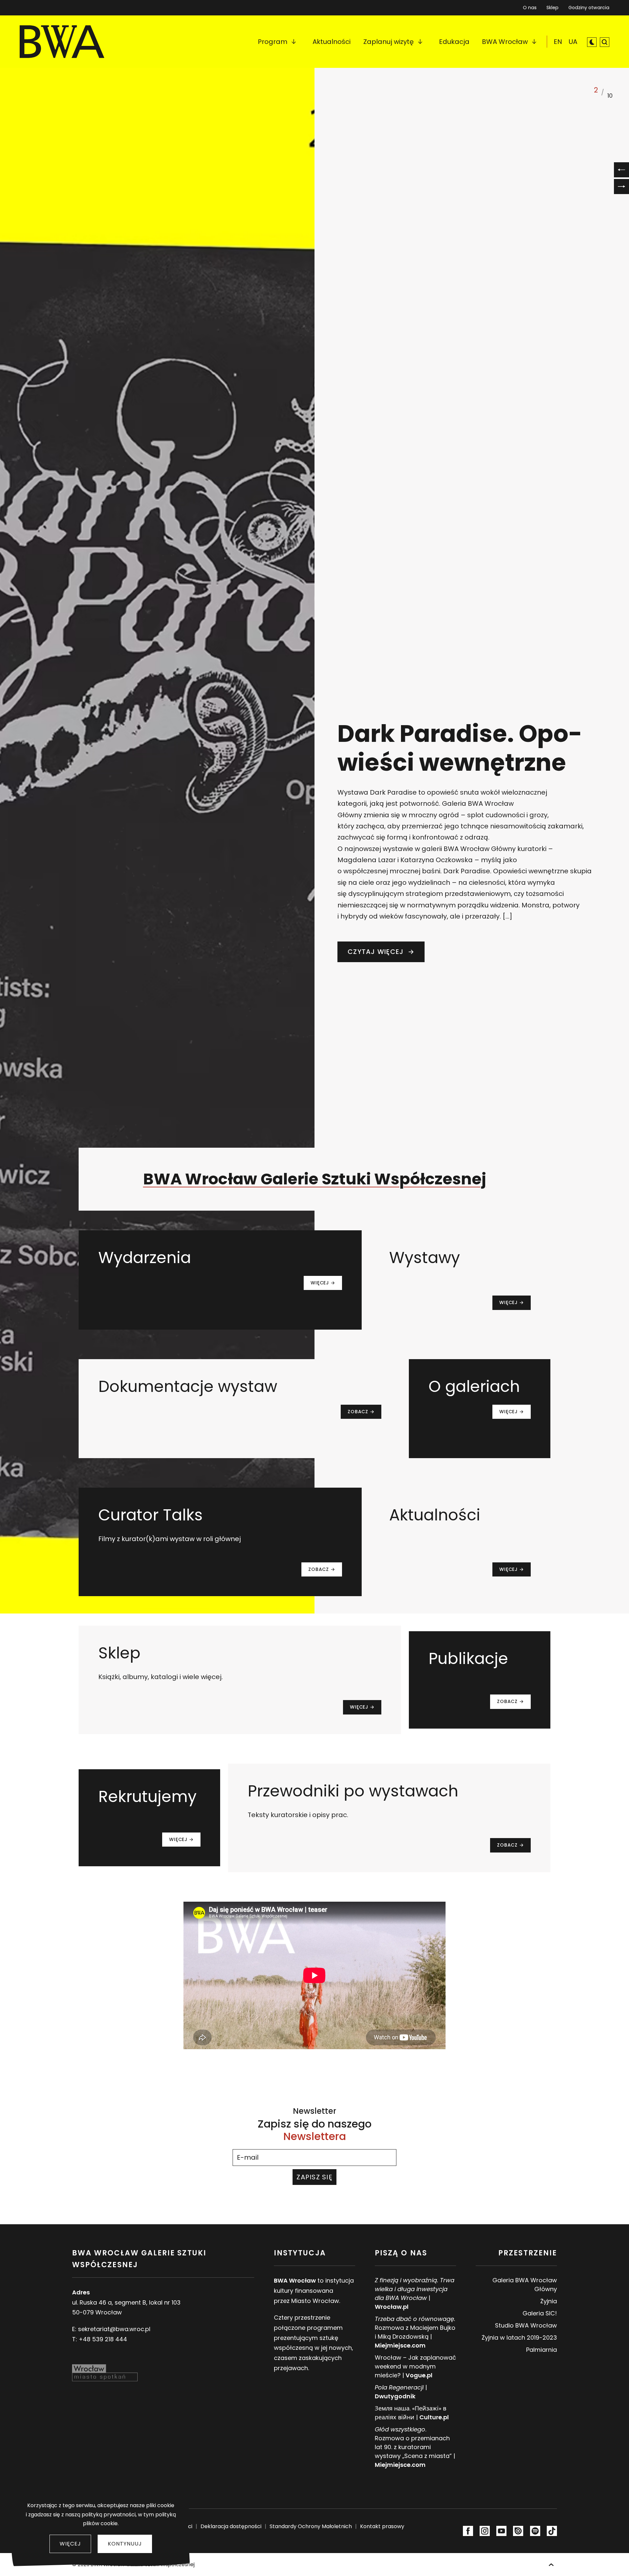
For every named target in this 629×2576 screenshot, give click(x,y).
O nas (530, 8)
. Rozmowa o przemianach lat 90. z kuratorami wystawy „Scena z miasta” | (415, 2447)
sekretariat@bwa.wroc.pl (114, 2329)
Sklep (553, 6)
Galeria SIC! (540, 2313)
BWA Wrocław (505, 42)
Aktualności (332, 42)
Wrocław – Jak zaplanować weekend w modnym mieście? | (415, 2366)
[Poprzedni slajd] (621, 170)
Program (273, 42)
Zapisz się (314, 2177)
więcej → (323, 1283)
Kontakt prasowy (382, 2526)
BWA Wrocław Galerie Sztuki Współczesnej (315, 1179)
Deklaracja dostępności (231, 2526)
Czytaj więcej (386, 952)
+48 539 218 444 (103, 2339)
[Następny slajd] (621, 187)
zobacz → (361, 1412)
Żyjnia (549, 2301)
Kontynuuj (125, 2544)
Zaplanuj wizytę (389, 42)
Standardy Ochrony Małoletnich (311, 2526)
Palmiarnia (542, 2350)
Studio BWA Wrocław (526, 2325)
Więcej (70, 2544)
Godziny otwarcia (589, 8)
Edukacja (454, 42)
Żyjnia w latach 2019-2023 (519, 2338)
